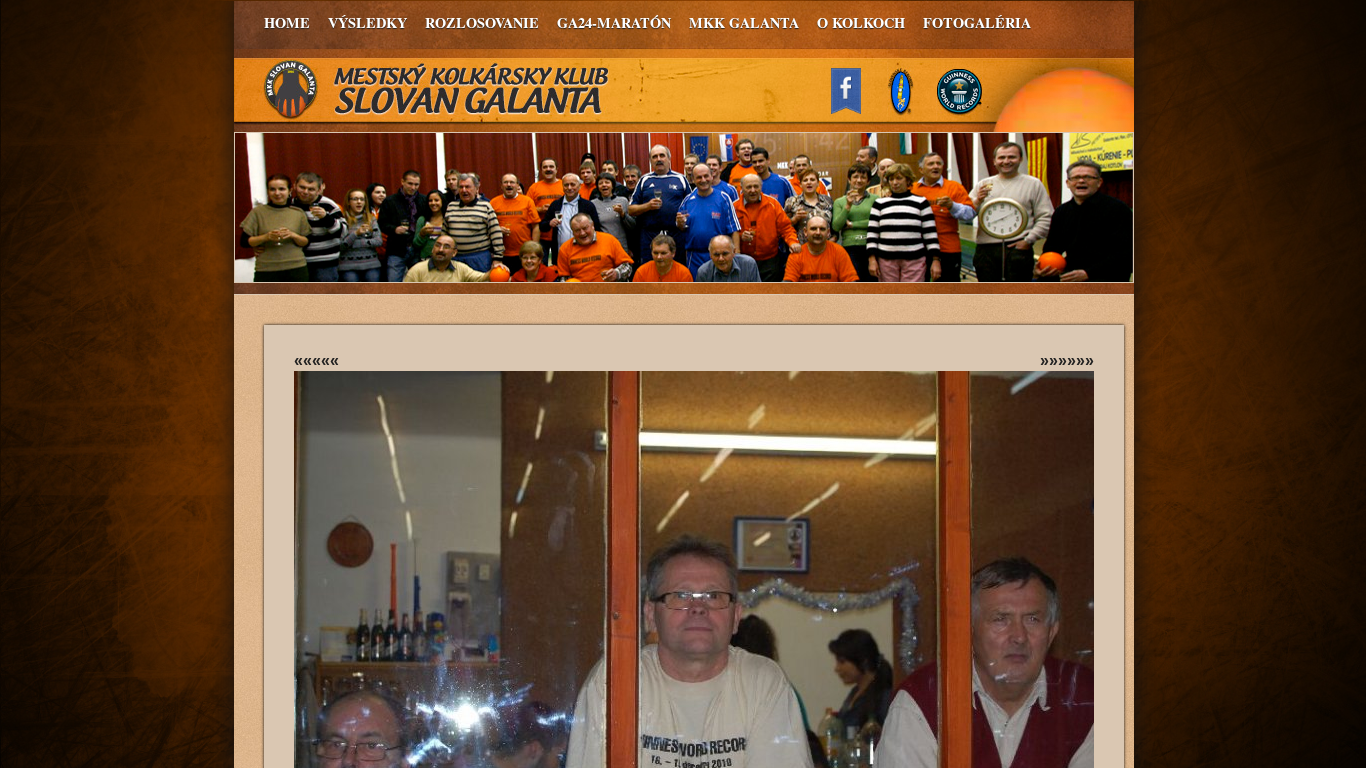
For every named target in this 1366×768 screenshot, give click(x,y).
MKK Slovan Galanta (437, 90)
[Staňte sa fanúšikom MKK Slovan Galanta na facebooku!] (855, 108)
